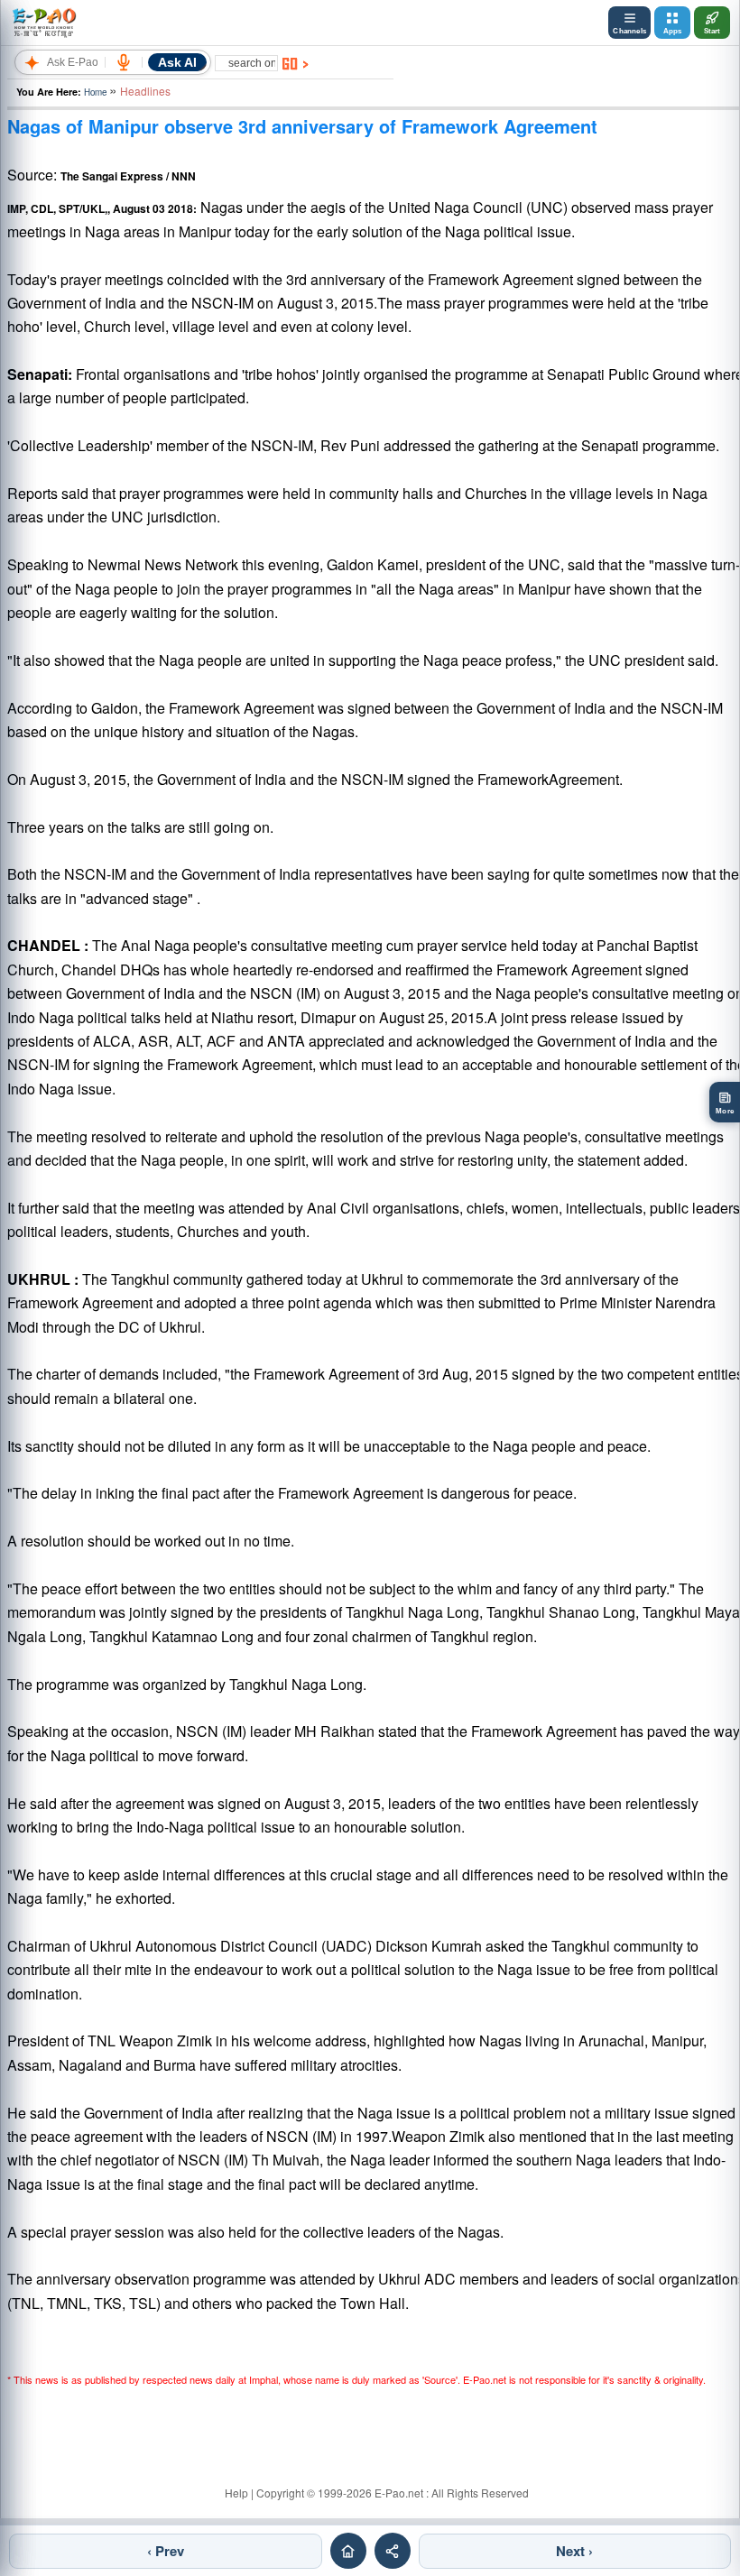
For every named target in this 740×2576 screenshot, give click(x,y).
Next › (574, 2551)
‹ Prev (166, 2551)
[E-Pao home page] (348, 2551)
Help (236, 2493)
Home (95, 92)
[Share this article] (393, 2551)
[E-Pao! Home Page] (44, 23)
